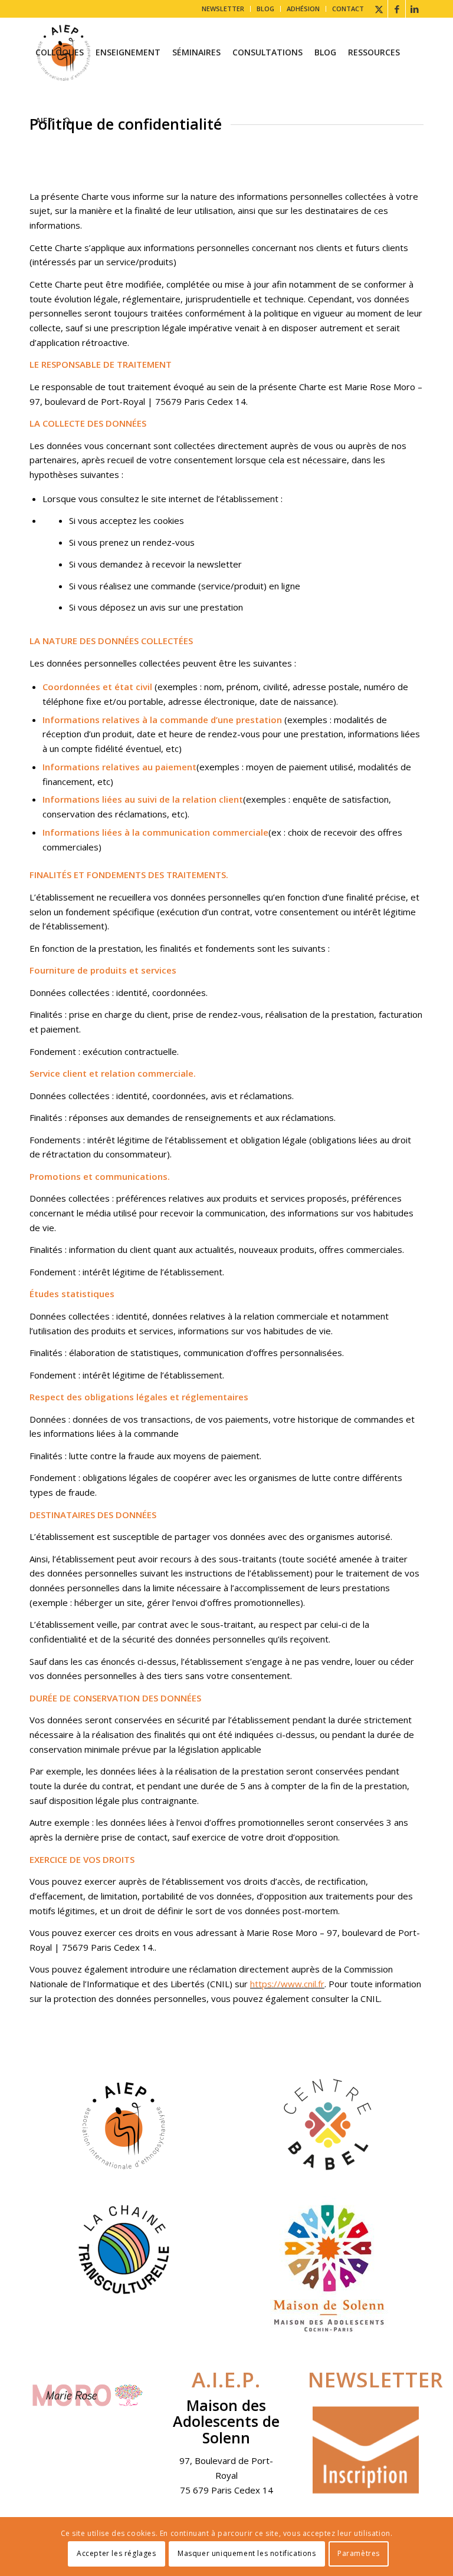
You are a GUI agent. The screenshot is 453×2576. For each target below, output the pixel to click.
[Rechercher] (68, 121)
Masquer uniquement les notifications (247, 2553)
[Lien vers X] (379, 9)
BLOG (265, 9)
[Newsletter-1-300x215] (366, 2450)
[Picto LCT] (124, 2249)
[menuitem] (223, 9)
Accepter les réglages (116, 2553)
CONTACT (348, 9)
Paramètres (359, 2553)
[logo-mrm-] (87, 2398)
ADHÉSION (303, 9)
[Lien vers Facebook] (397, 9)
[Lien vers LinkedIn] (415, 9)
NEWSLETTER (223, 9)
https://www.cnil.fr (287, 1984)
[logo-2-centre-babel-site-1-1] (329, 2125)
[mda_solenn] (329, 2267)
